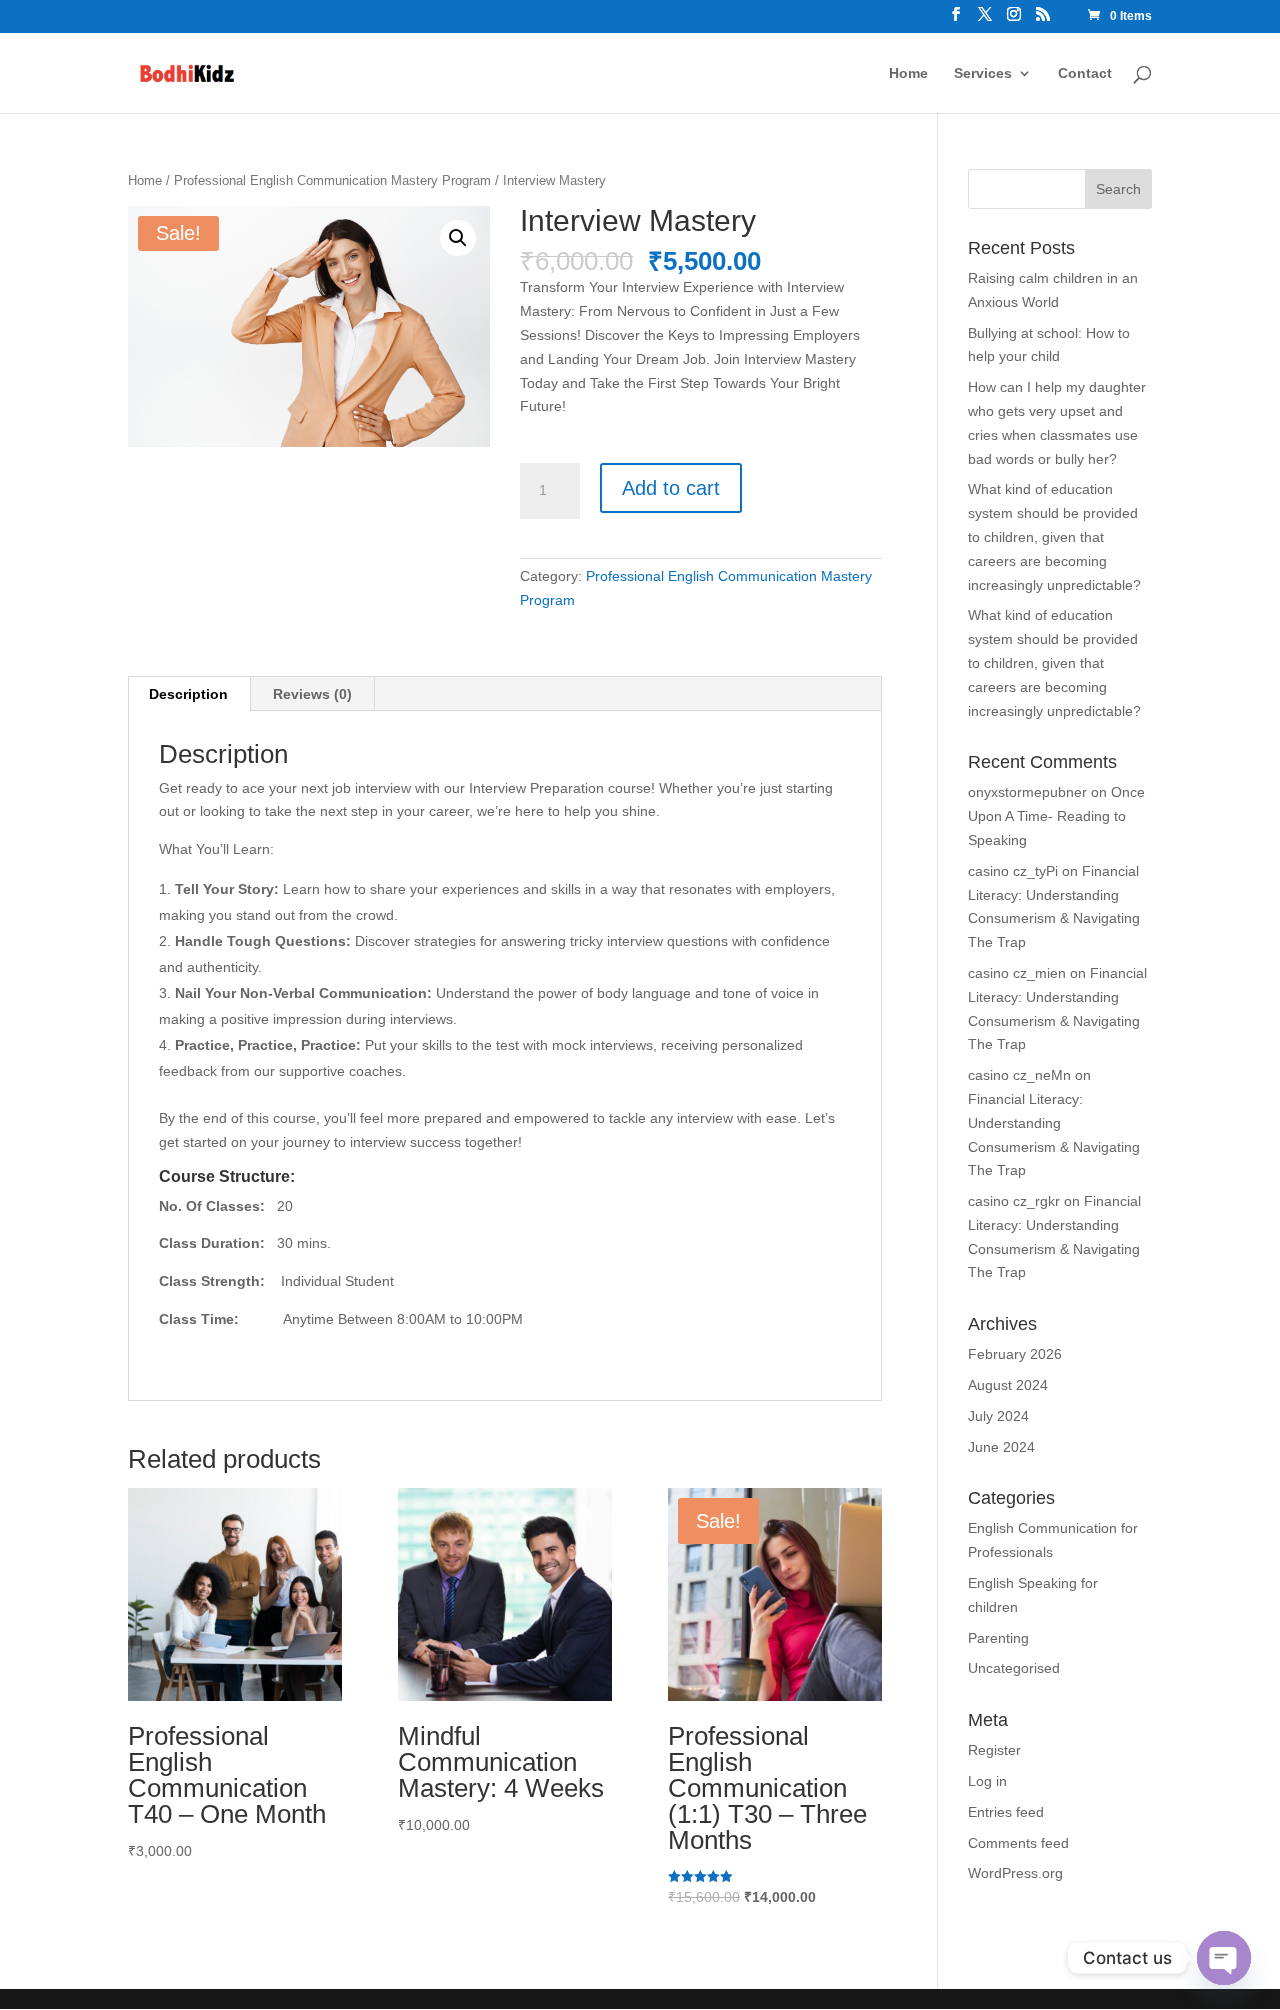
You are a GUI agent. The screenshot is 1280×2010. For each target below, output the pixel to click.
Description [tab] (188, 694)
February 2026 (1015, 1354)
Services (983, 73)
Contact (1085, 73)
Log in (987, 1781)
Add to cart (671, 488)
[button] (458, 238)
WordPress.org (1015, 1873)
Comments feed (1018, 1843)
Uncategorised (1014, 1668)
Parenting (998, 1638)
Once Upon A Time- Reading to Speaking (1056, 816)
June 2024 (1001, 1447)
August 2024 (1008, 1385)
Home (908, 73)
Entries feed (1006, 1812)
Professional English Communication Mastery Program (332, 180)
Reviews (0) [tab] (312, 694)
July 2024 (998, 1416)
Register (994, 1750)
